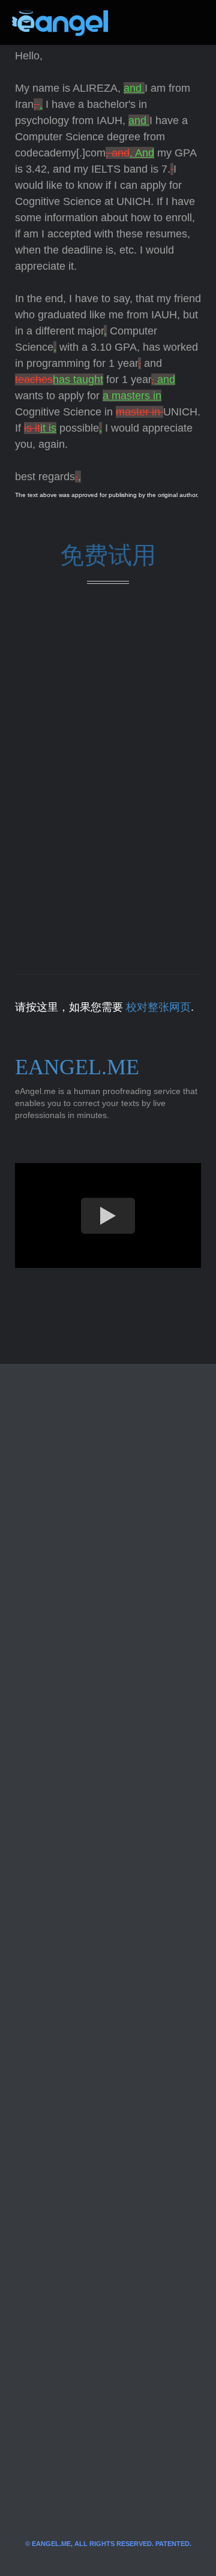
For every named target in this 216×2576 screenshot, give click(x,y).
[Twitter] (137, 23)
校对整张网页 (158, 1007)
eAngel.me (77, 1067)
